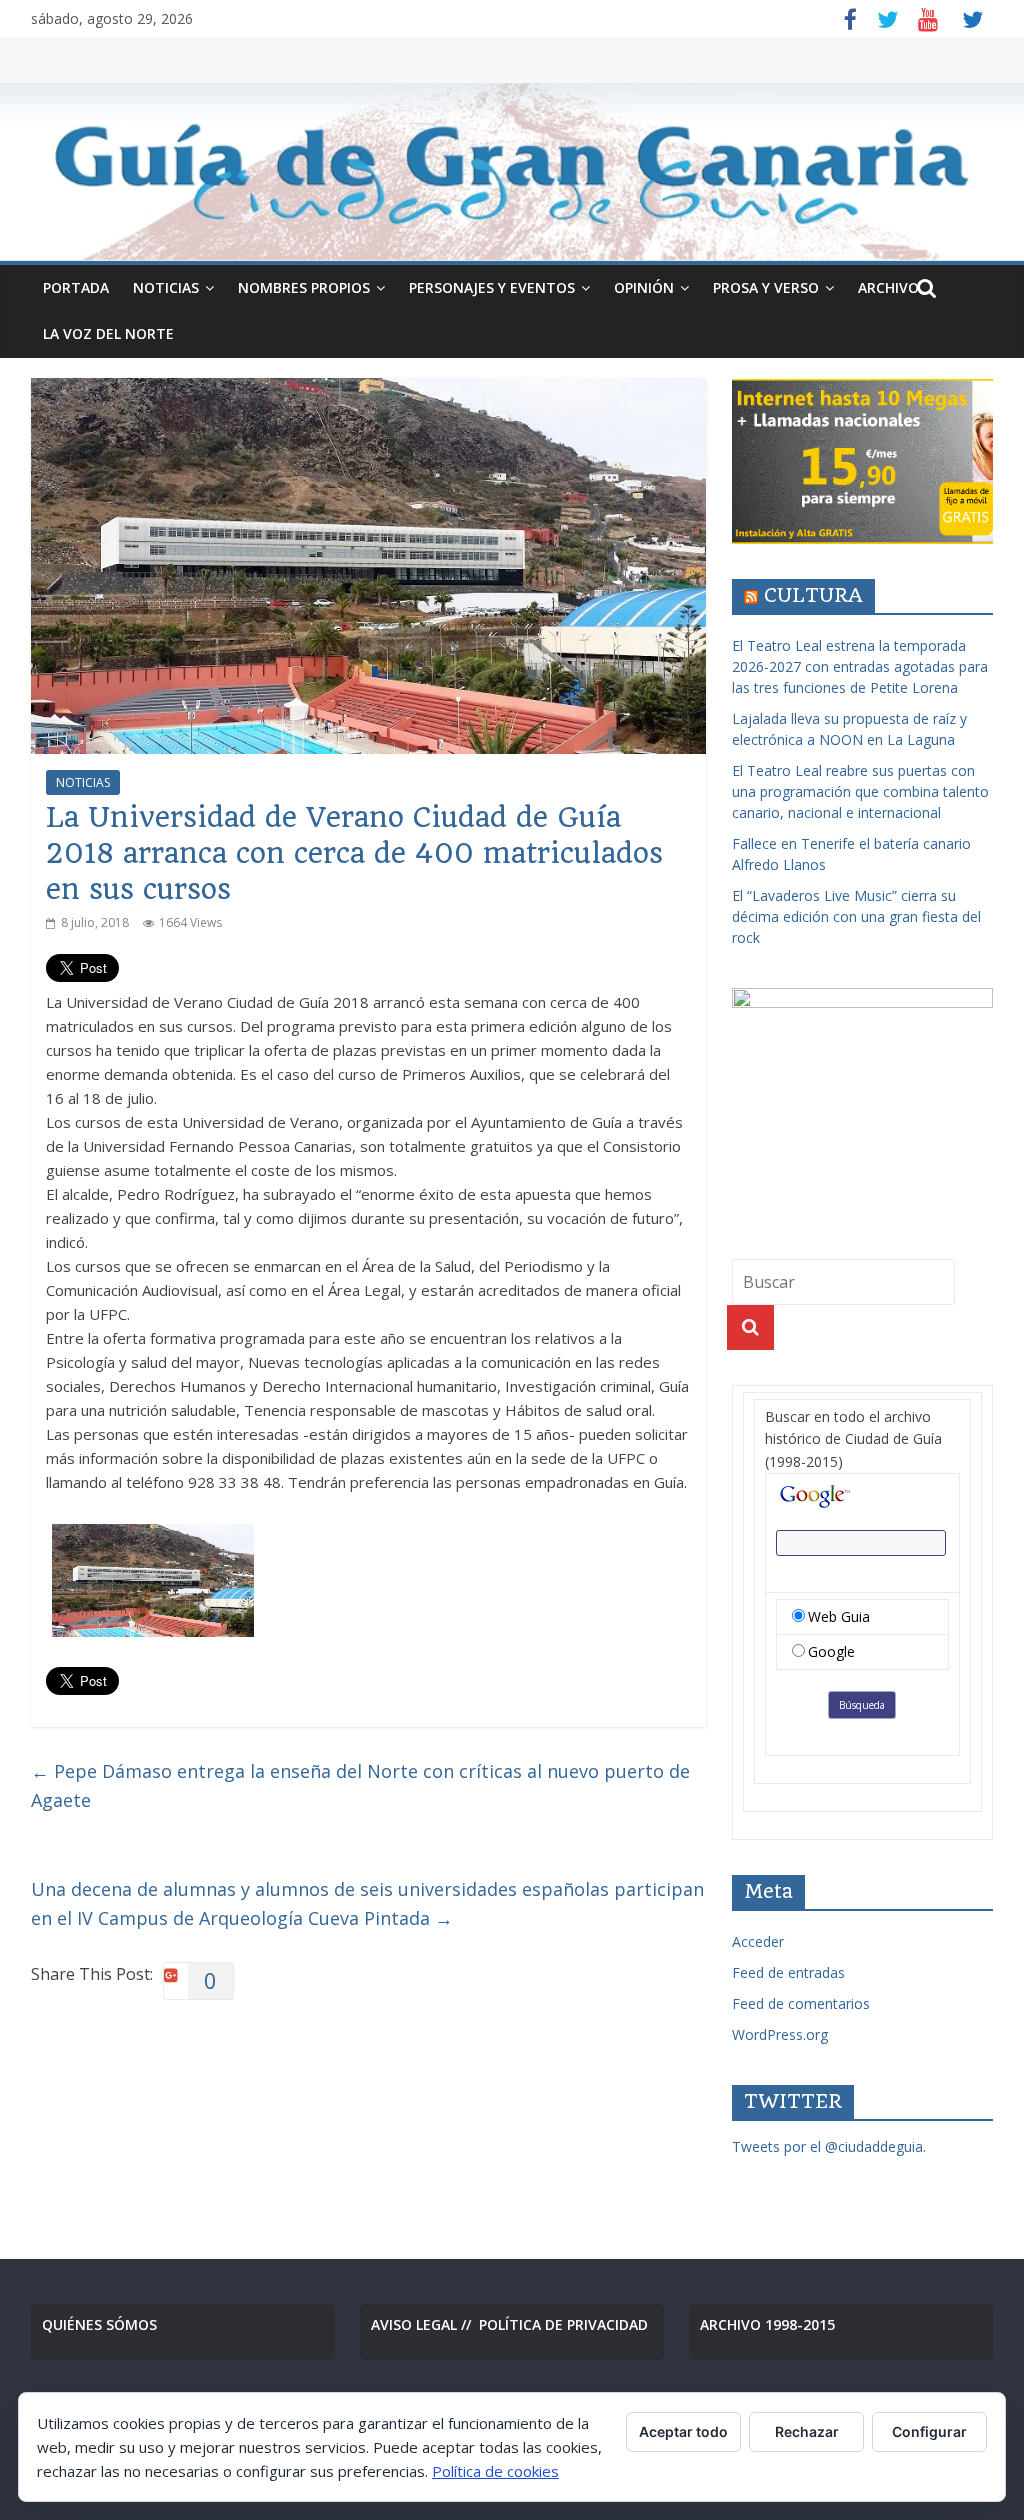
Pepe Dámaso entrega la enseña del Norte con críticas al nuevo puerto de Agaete (360, 1785)
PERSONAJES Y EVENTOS (492, 287)
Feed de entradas (788, 1972)
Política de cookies (495, 2471)
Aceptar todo (683, 2431)
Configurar (929, 2431)
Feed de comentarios (801, 2003)
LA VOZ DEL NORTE (108, 333)
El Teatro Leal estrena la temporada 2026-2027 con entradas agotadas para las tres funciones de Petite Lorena (860, 666)
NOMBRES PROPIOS (304, 287)
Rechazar (807, 2431)
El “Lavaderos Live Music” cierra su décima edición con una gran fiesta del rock (856, 916)
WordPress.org (780, 2034)
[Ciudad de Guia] (512, 172)
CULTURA (813, 595)
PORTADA (76, 287)
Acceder (758, 1941)
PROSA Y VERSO (766, 287)
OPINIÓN (644, 287)
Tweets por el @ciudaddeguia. (829, 2146)
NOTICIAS (166, 287)
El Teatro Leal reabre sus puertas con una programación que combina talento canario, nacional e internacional (860, 791)
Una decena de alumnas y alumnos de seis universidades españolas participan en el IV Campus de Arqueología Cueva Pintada (367, 1903)
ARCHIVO (888, 287)
